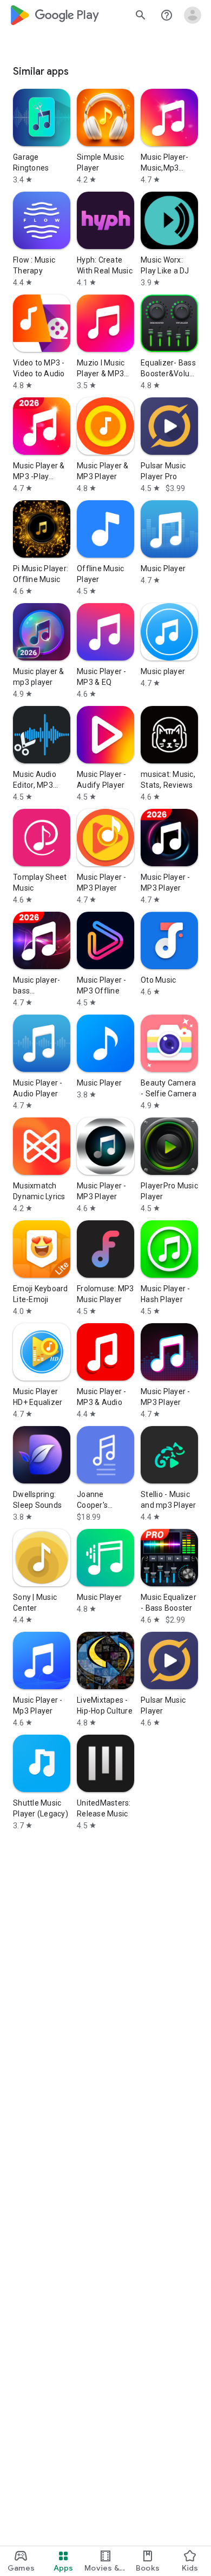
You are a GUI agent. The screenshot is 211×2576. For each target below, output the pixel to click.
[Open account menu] (193, 15)
